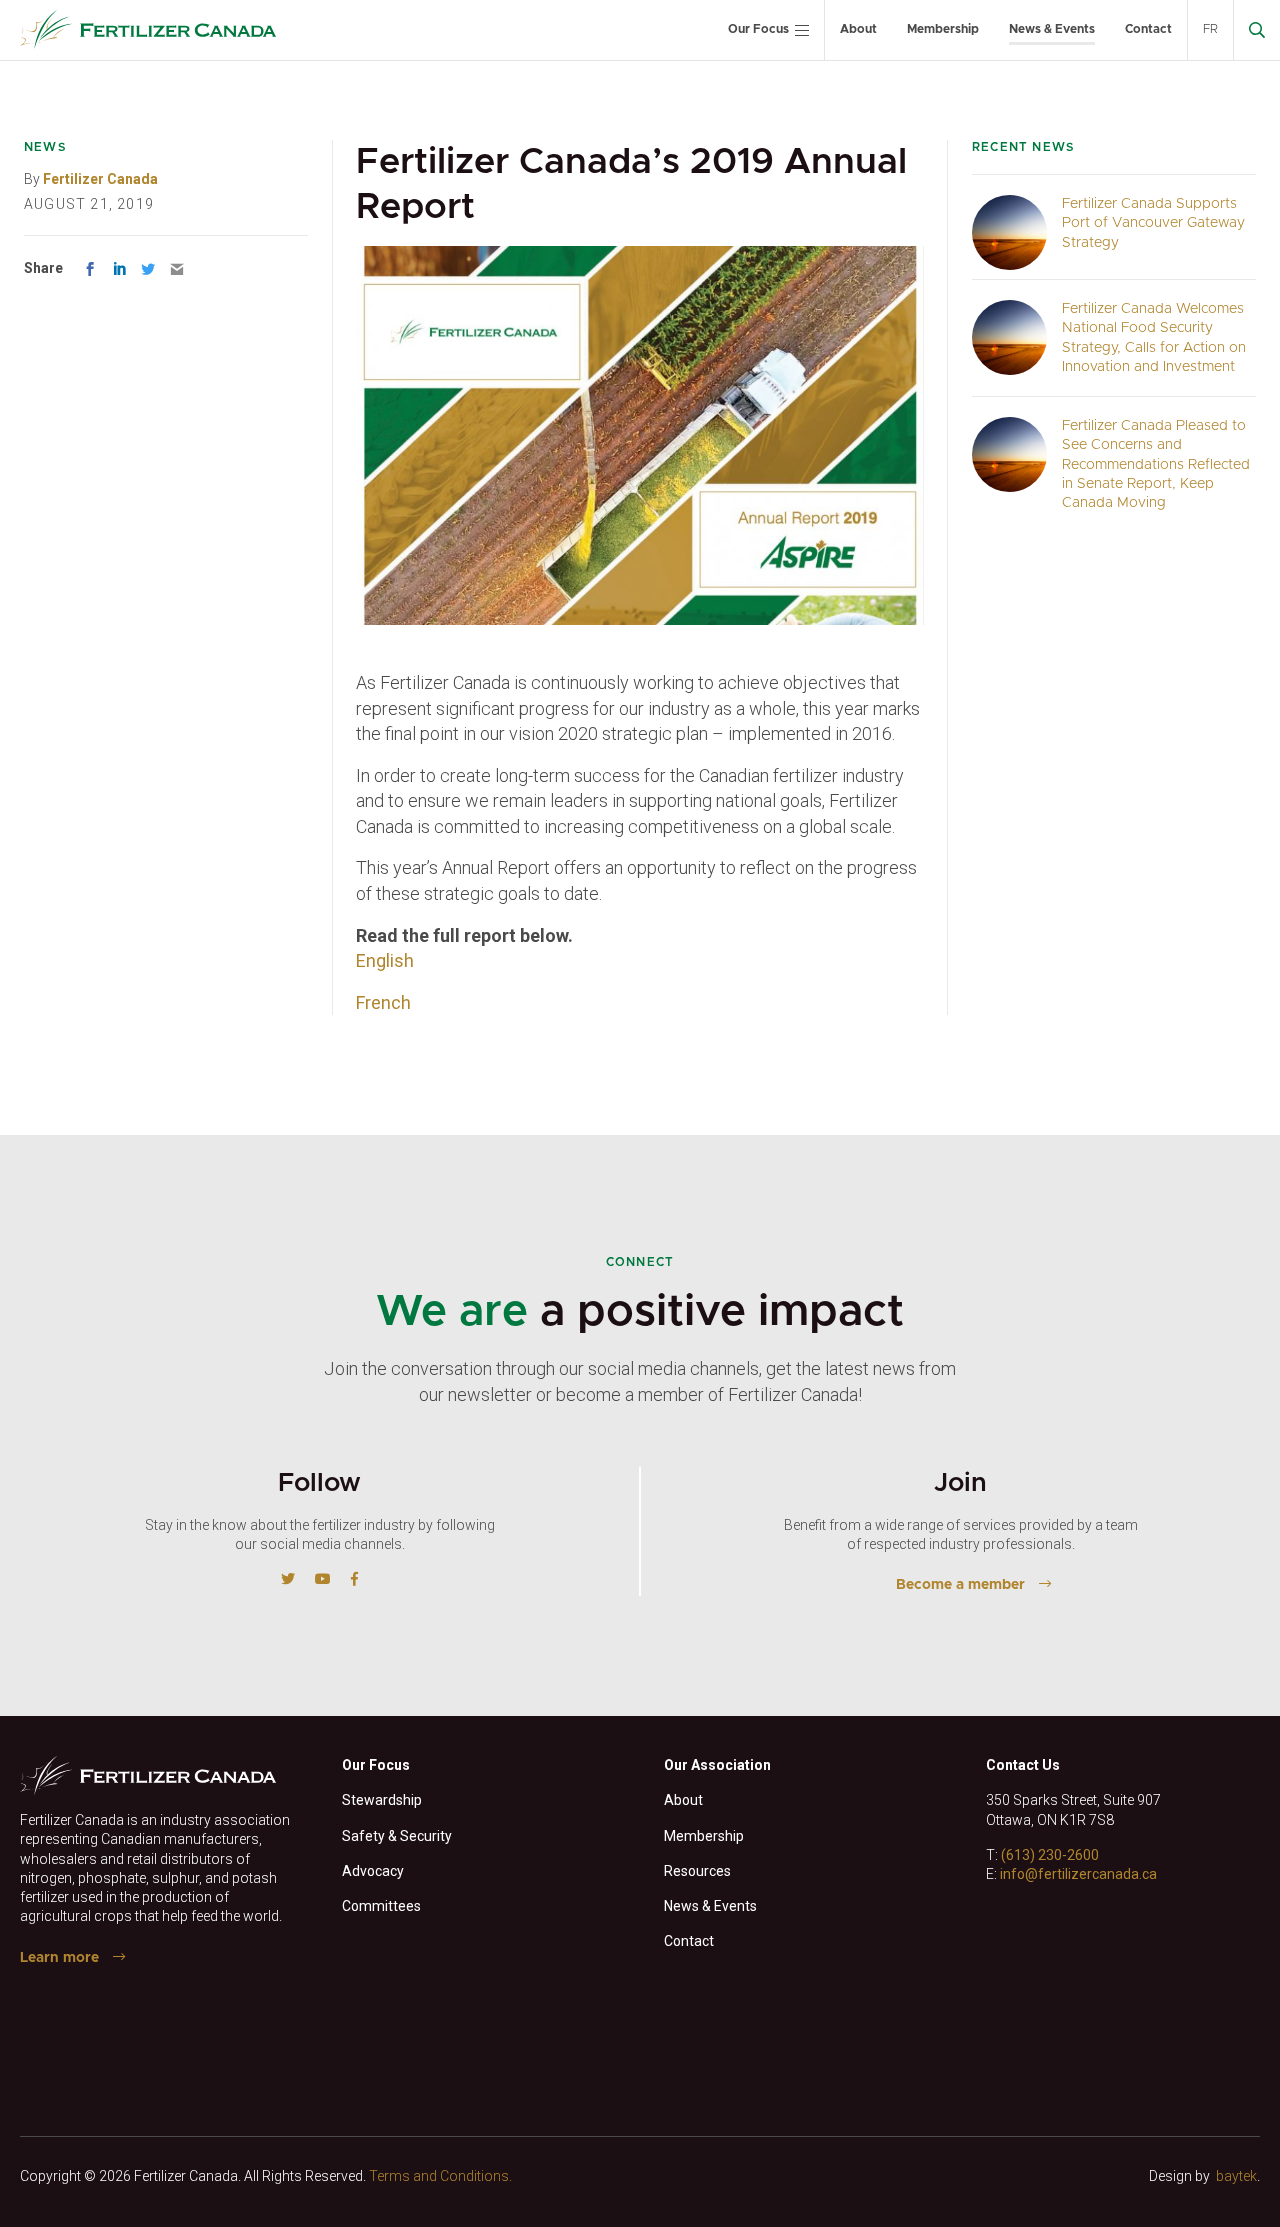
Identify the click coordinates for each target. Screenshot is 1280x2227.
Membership (943, 29)
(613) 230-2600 (1050, 1855)
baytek (1236, 2176)
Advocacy (373, 1871)
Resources (697, 1871)
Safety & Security (397, 1836)
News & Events (1052, 29)
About (858, 29)
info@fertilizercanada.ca (1078, 1874)
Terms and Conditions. (440, 2176)
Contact (1148, 29)
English (385, 960)
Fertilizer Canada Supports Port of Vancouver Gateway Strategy (1153, 223)
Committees (381, 1906)
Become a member (960, 1585)
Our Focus (758, 29)
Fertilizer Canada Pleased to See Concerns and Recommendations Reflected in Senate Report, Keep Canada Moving (1156, 464)
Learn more (59, 1958)
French (383, 1002)
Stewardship (382, 1800)
